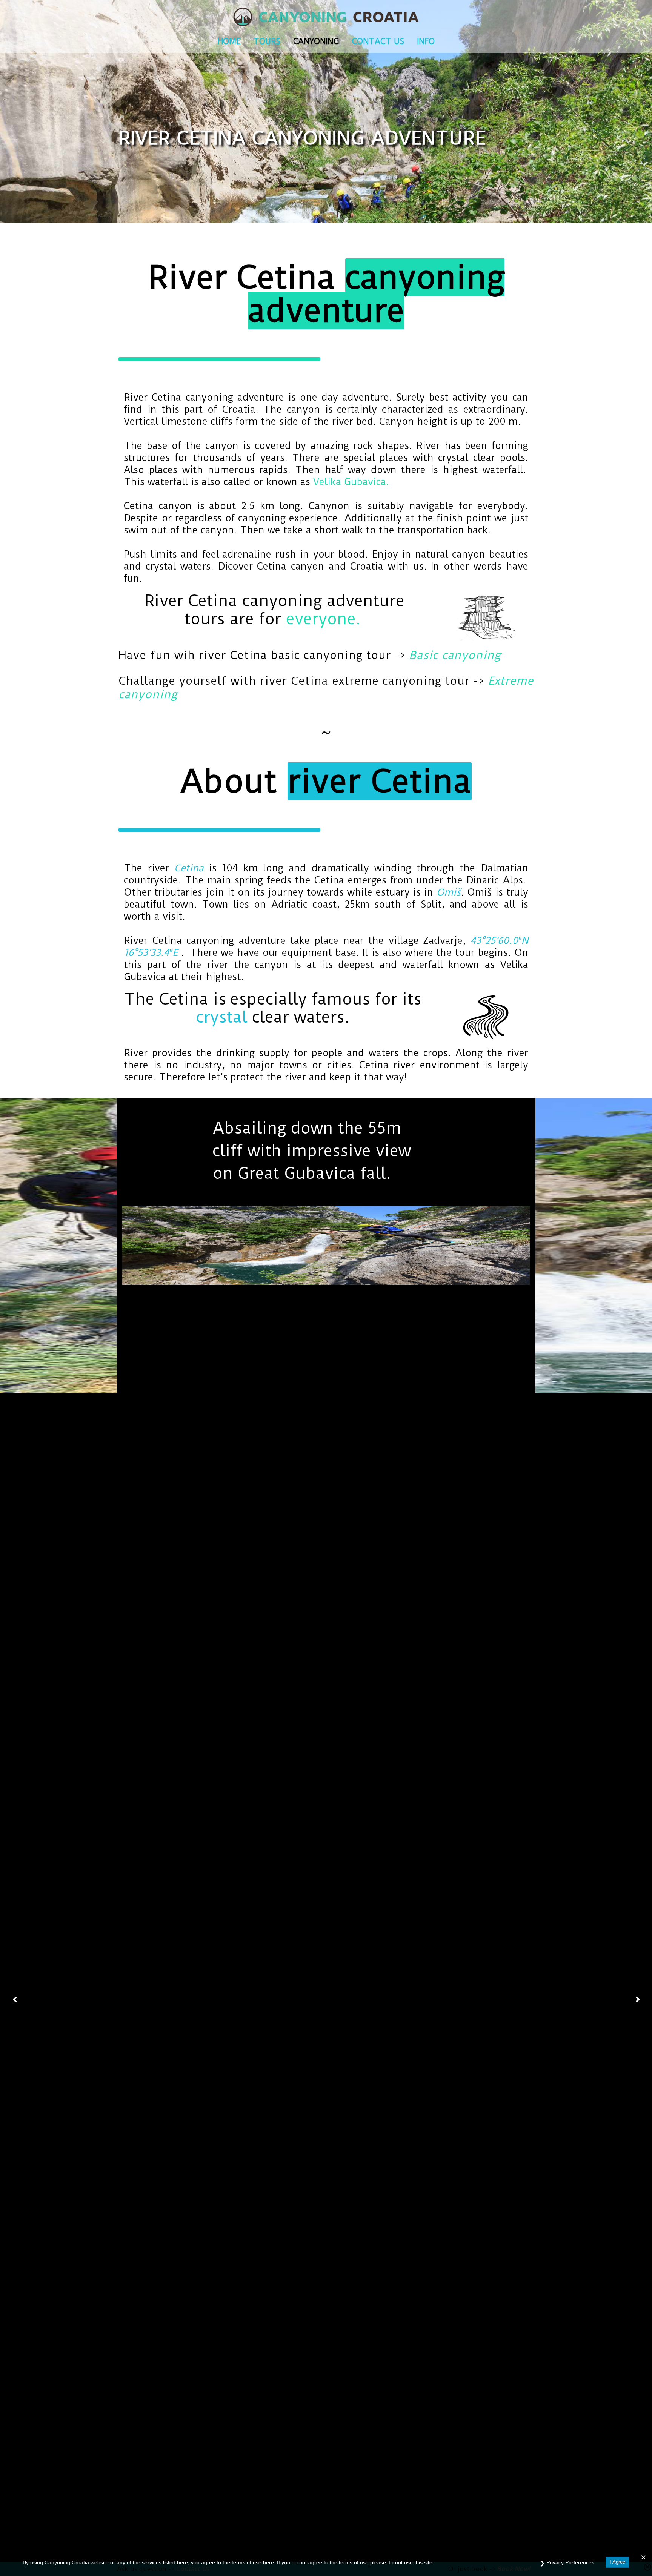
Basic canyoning (455, 655)
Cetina (189, 868)
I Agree (617, 2562)
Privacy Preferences (570, 2562)
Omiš (449, 892)
